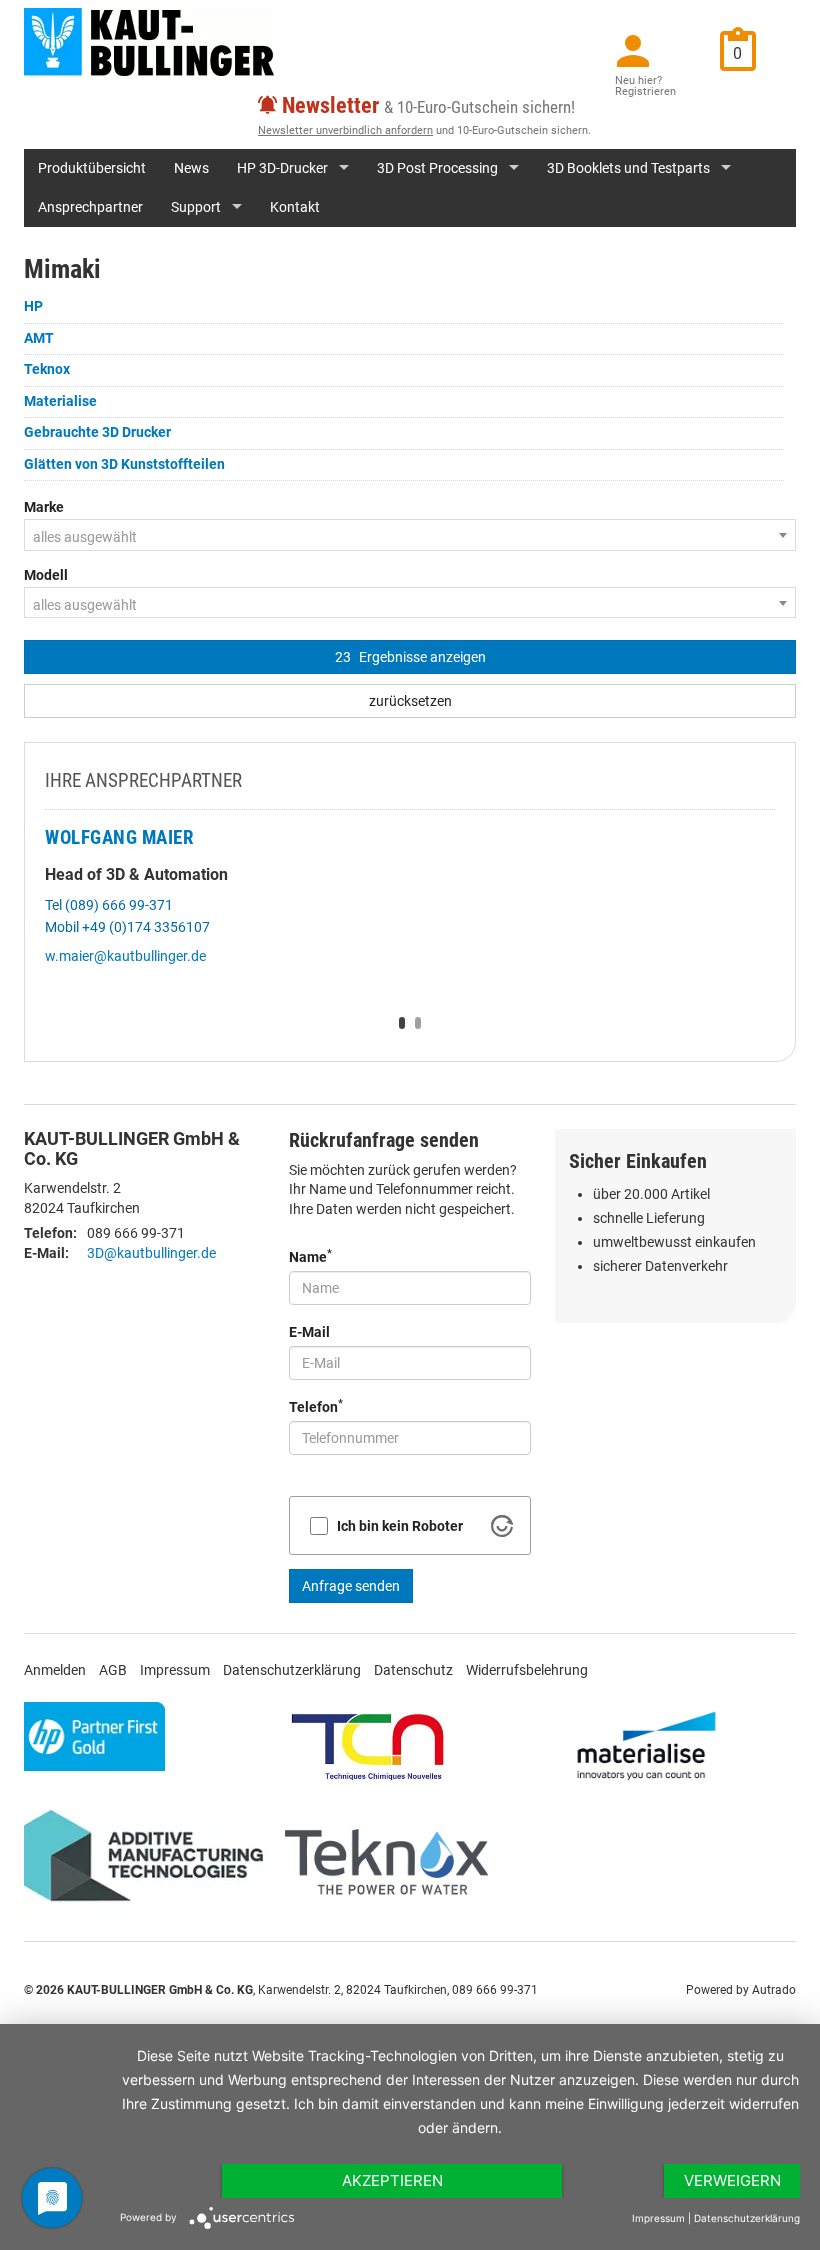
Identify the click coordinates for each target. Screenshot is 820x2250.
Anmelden (55, 1670)
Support (196, 207)
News (191, 168)
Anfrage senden (351, 1586)
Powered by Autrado (741, 1990)
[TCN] (368, 1745)
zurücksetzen (410, 701)
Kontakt (295, 207)
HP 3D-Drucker (282, 168)
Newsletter (330, 105)
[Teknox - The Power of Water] (386, 1862)
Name (310, 1256)
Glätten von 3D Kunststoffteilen (124, 464)
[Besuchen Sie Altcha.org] (502, 1526)
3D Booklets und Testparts (628, 168)
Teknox (47, 369)
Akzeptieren (392, 2180)
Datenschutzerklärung (292, 1670)
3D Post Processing (437, 168)
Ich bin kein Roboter (400, 1526)
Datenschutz (413, 1670)
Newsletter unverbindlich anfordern (345, 130)
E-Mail (309, 1332)
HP (33, 306)
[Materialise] (646, 1745)
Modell (46, 575)
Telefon (316, 1406)
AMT (39, 338)
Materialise (60, 401)
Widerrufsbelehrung (527, 1670)
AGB (113, 1670)
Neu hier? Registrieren (645, 86)
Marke (44, 507)
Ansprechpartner (90, 207)
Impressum (175, 1670)
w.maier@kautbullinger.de (125, 956)
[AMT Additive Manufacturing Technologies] (152, 1862)
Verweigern (732, 2180)
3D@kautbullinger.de (151, 1253)
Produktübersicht (92, 168)
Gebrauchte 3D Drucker (97, 432)
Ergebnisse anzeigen (410, 657)
